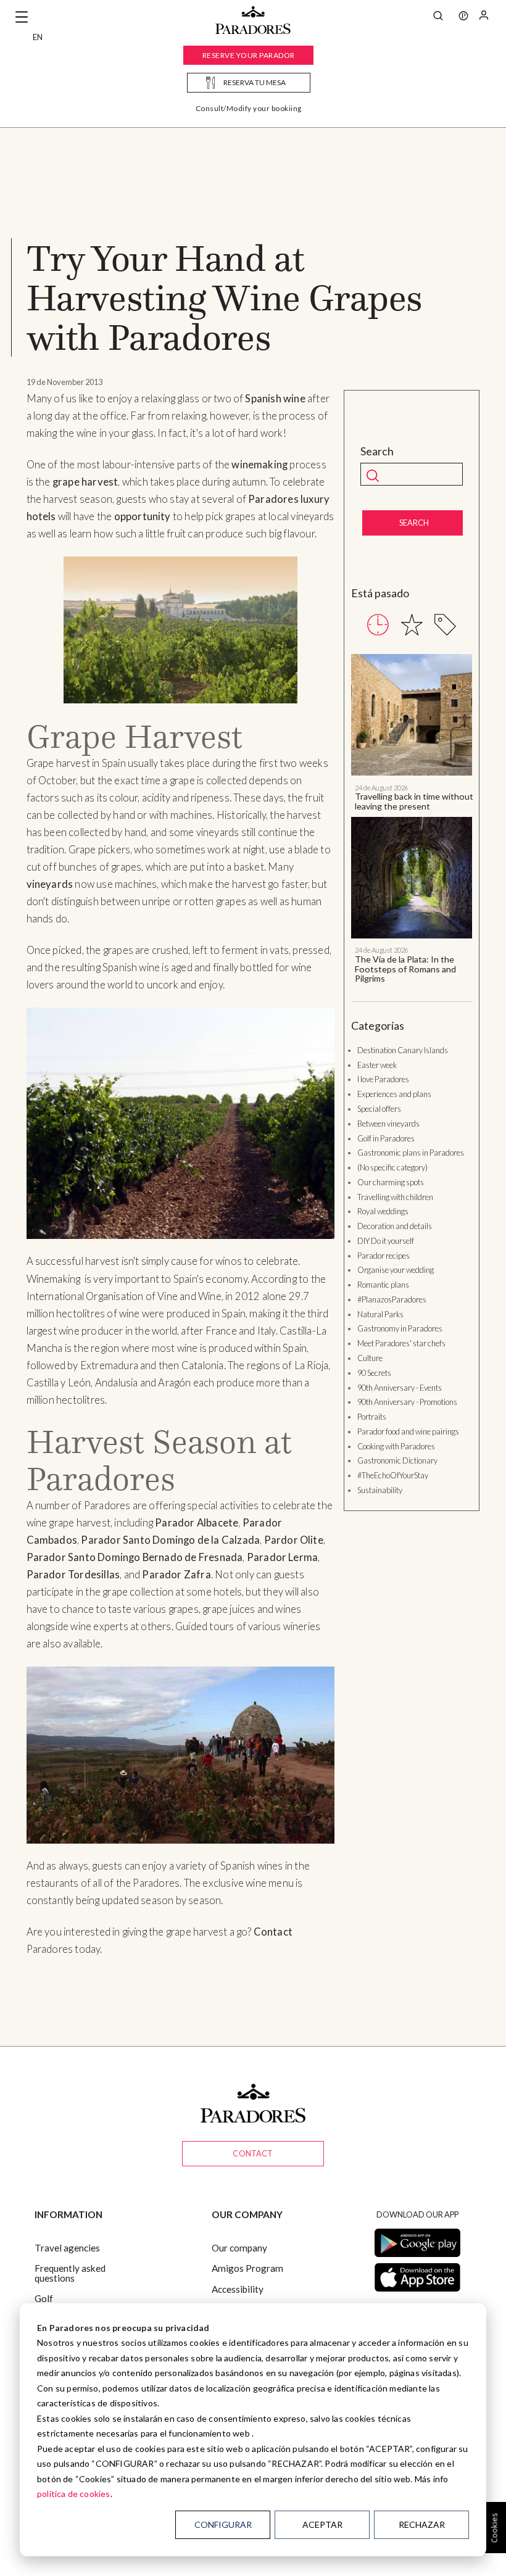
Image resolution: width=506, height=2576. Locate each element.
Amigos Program (247, 2268)
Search (377, 451)
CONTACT (253, 2153)
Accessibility (238, 2289)
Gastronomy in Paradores (400, 1328)
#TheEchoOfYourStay (393, 1475)
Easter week (377, 1065)
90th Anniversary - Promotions (407, 1402)
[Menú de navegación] (22, 17)
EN (38, 37)
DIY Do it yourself (386, 1241)
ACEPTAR (322, 2524)
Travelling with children (395, 1197)
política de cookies (74, 2494)
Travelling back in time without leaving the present (414, 801)
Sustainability (380, 1490)
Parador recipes (384, 1256)
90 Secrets (374, 1373)
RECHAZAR (422, 2524)
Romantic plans (383, 1285)
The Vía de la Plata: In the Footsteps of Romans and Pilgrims (405, 969)
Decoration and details (395, 1226)
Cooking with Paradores (396, 1446)
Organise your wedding (396, 1270)
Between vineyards (388, 1124)
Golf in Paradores (386, 1138)
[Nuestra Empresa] (463, 17)
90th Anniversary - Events (400, 1388)
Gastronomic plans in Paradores (411, 1153)
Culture (370, 1358)
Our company (239, 2248)
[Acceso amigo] (484, 17)
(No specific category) (392, 1167)
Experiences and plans (394, 1094)
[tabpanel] (412, 818)
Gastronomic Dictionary (397, 1460)
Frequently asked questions (70, 2273)
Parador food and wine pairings (408, 1431)
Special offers (379, 1109)
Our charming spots (391, 1182)
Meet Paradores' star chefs (401, 1343)
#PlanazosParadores (392, 1299)
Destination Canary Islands (403, 1050)
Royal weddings (383, 1211)
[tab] (378, 625)
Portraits (372, 1417)
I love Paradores (383, 1079)
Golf (44, 2298)
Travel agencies (67, 2248)
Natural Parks (380, 1314)
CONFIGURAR (223, 2524)
